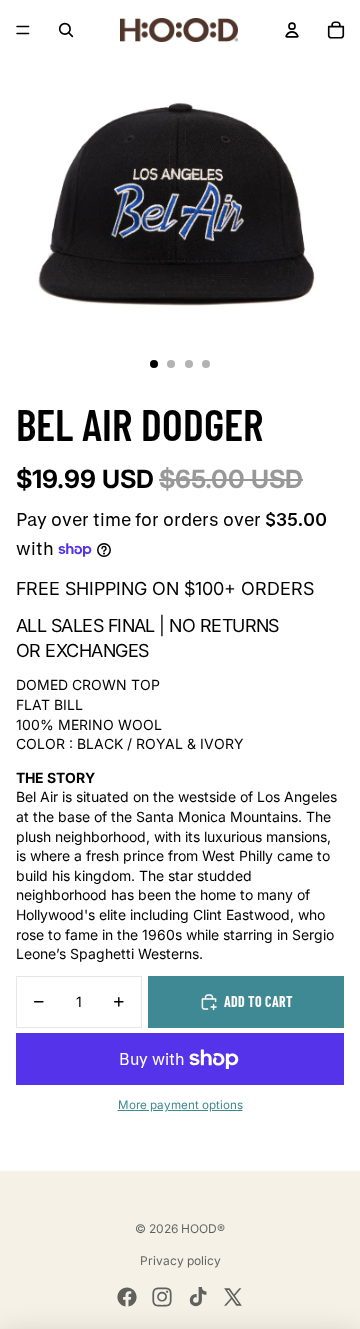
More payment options (180, 1105)
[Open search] (66, 30)
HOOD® (203, 1228)
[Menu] (23, 30)
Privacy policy (180, 1260)
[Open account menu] (292, 30)
